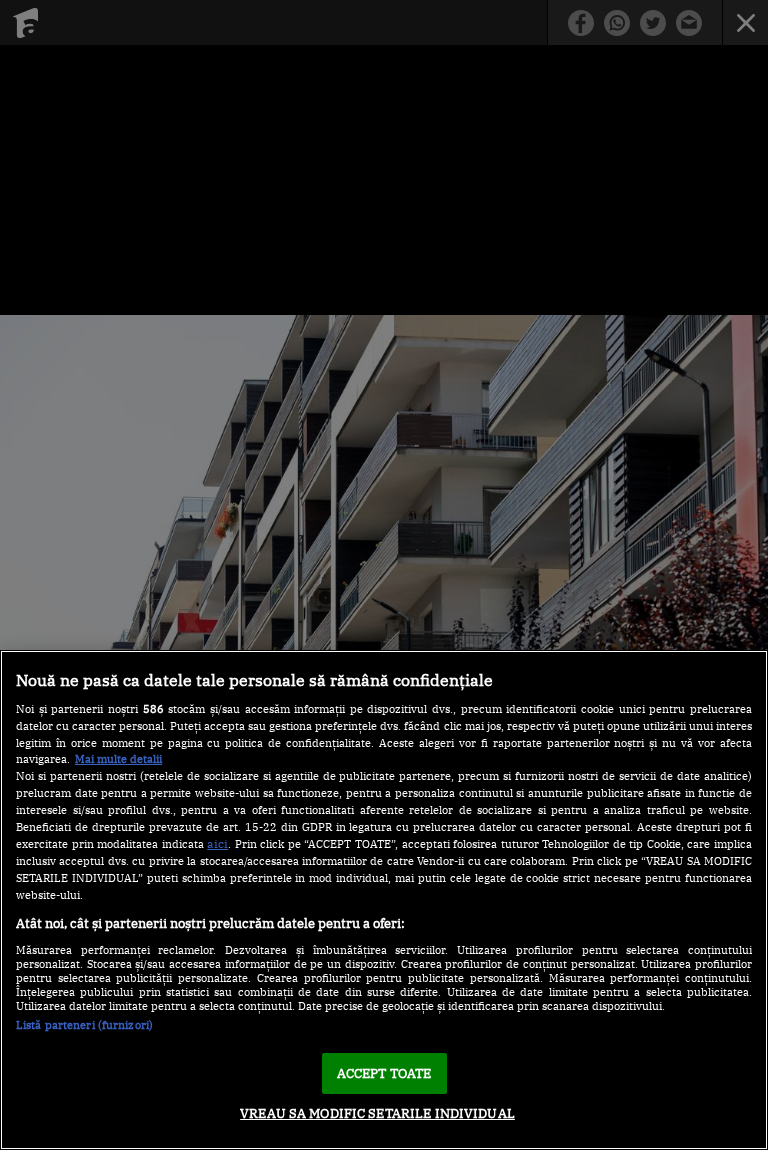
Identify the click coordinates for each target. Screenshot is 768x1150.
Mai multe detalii (118, 759)
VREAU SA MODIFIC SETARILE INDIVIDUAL (377, 1113)
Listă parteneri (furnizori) (84, 1025)
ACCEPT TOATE (384, 1073)
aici (217, 843)
